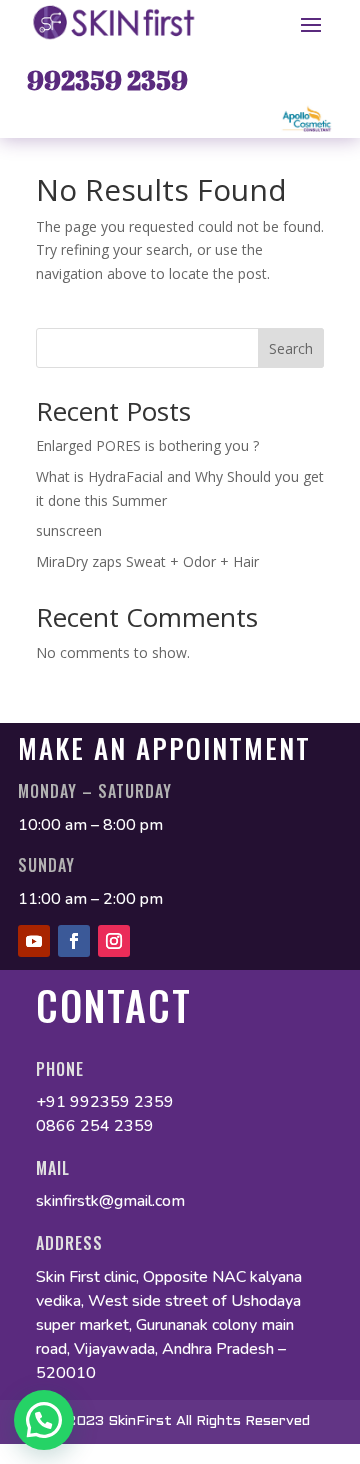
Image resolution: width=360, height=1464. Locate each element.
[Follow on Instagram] (114, 941)
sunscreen (71, 530)
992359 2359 (107, 80)
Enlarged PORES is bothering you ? (147, 445)
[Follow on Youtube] (34, 941)
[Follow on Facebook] (74, 941)
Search (291, 348)
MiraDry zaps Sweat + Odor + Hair (147, 561)
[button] (44, 1420)
